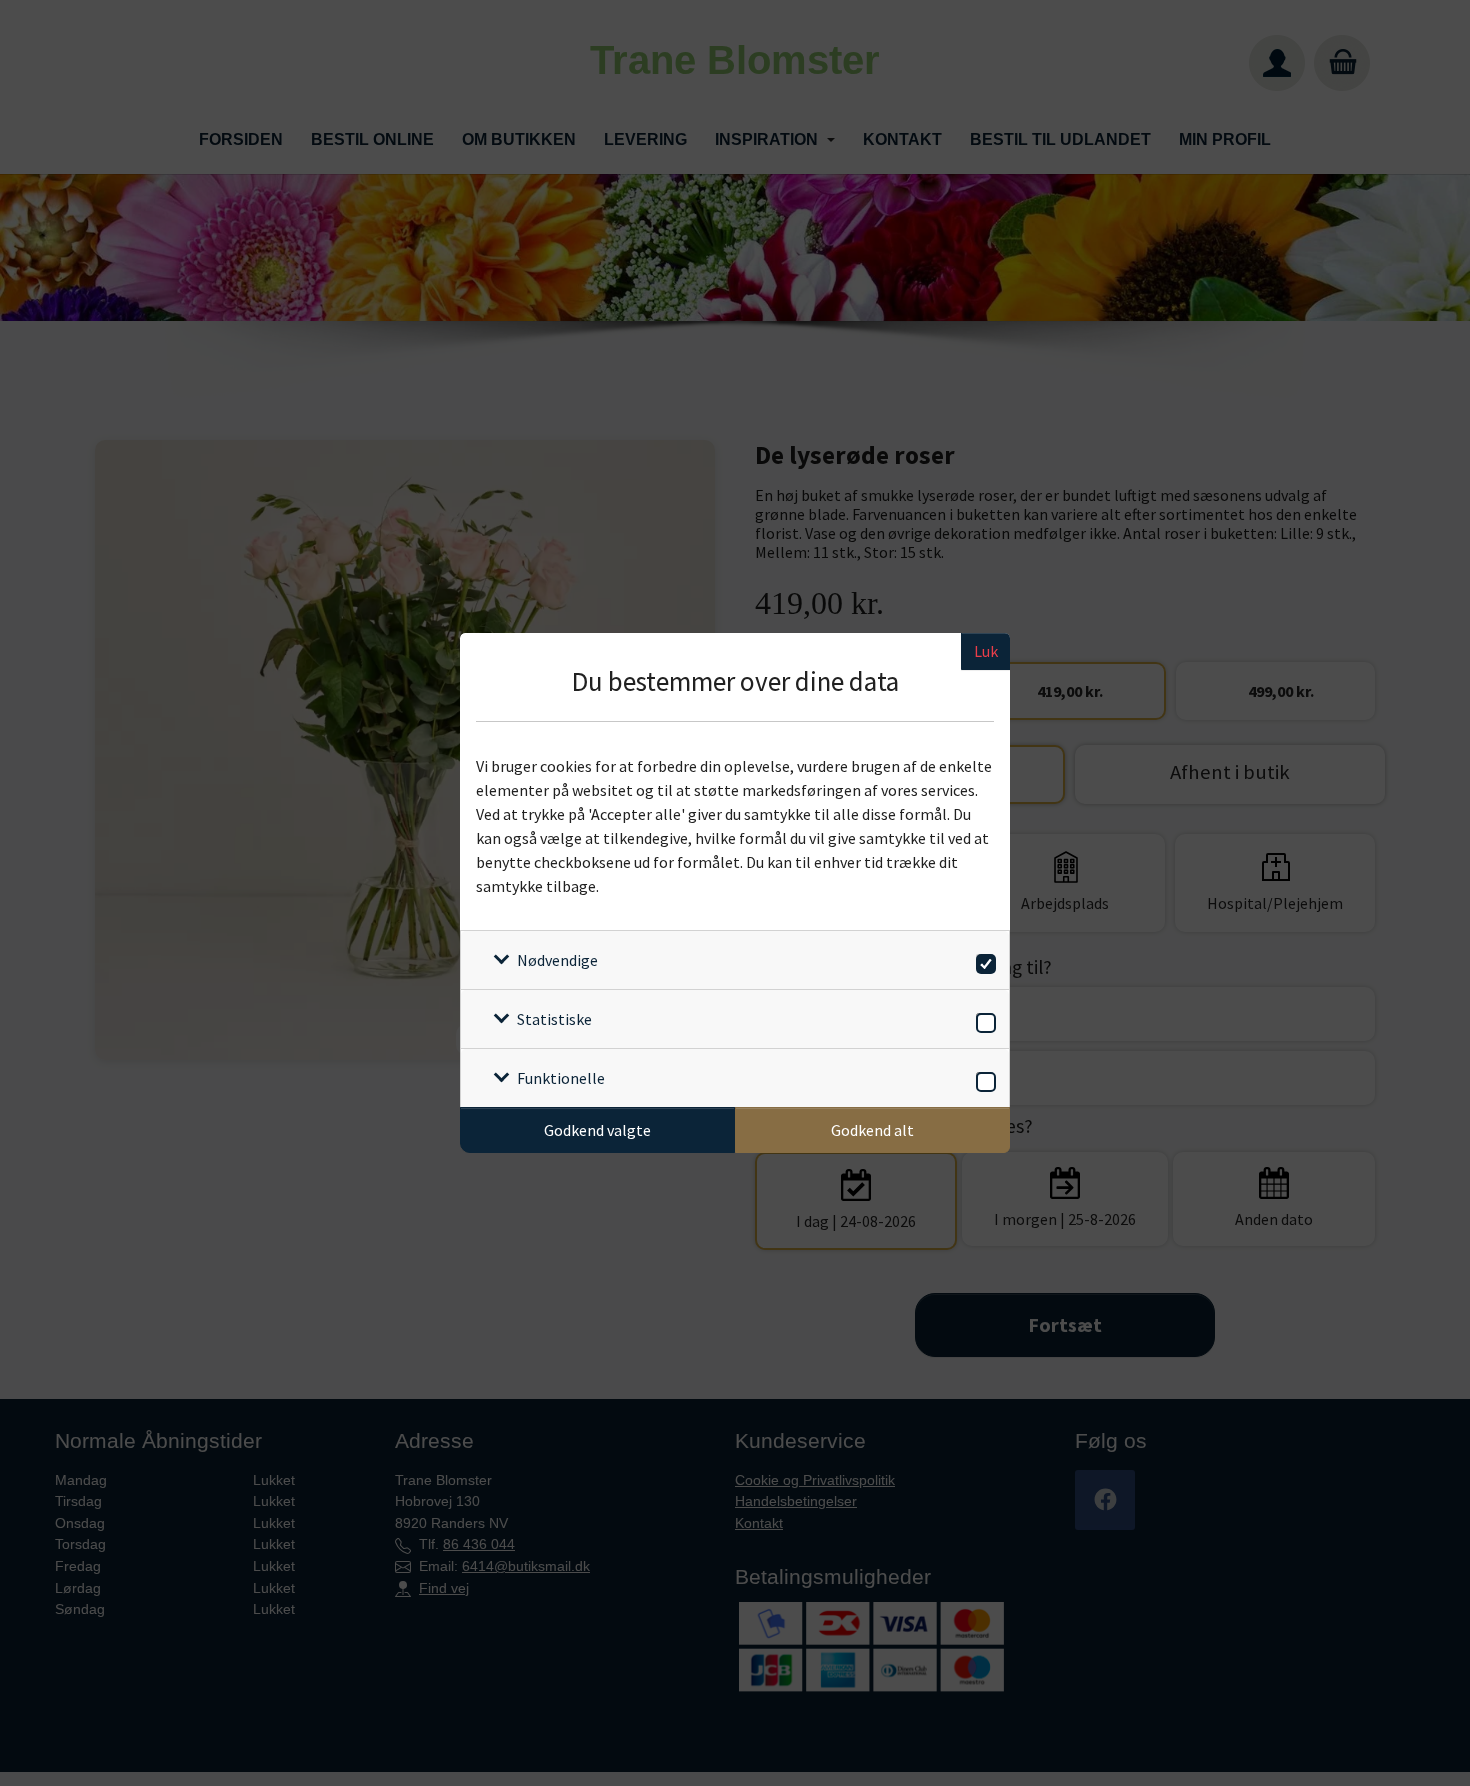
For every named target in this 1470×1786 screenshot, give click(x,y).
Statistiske (554, 1019)
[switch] (982, 960)
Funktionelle (561, 1078)
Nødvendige (557, 960)
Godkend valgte (597, 1130)
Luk (986, 651)
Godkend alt (872, 1130)
